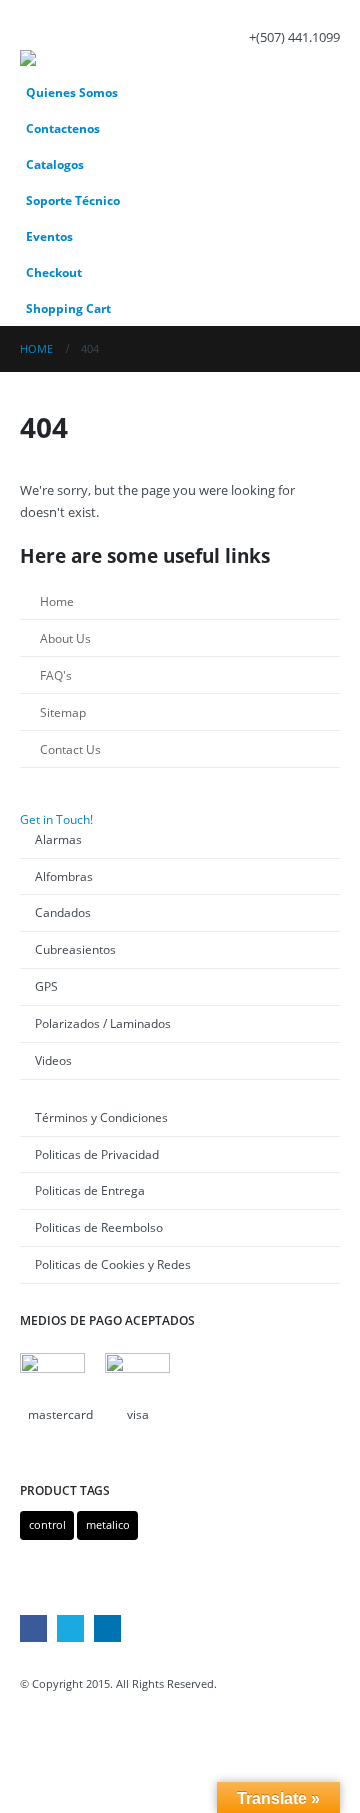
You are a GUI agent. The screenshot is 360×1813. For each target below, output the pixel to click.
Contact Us (70, 749)
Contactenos (63, 128)
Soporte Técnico (73, 200)
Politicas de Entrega (90, 1190)
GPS (46, 986)
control (47, 1525)
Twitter (70, 1628)
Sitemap (63, 712)
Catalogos (55, 164)
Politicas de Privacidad (97, 1154)
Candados (63, 912)
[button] (38, 25)
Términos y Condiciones (101, 1117)
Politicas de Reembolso (99, 1227)
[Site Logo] (75, 62)
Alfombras (64, 876)
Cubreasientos (75, 949)
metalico (108, 1525)
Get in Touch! (56, 819)
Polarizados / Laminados (103, 1023)
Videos (53, 1060)
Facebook (33, 1628)
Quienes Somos (72, 92)
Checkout (54, 272)
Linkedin (107, 1628)
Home (57, 601)
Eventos (49, 236)
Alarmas (58, 839)
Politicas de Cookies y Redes (113, 1264)
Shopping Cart (68, 308)
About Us (65, 638)
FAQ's (56, 675)
